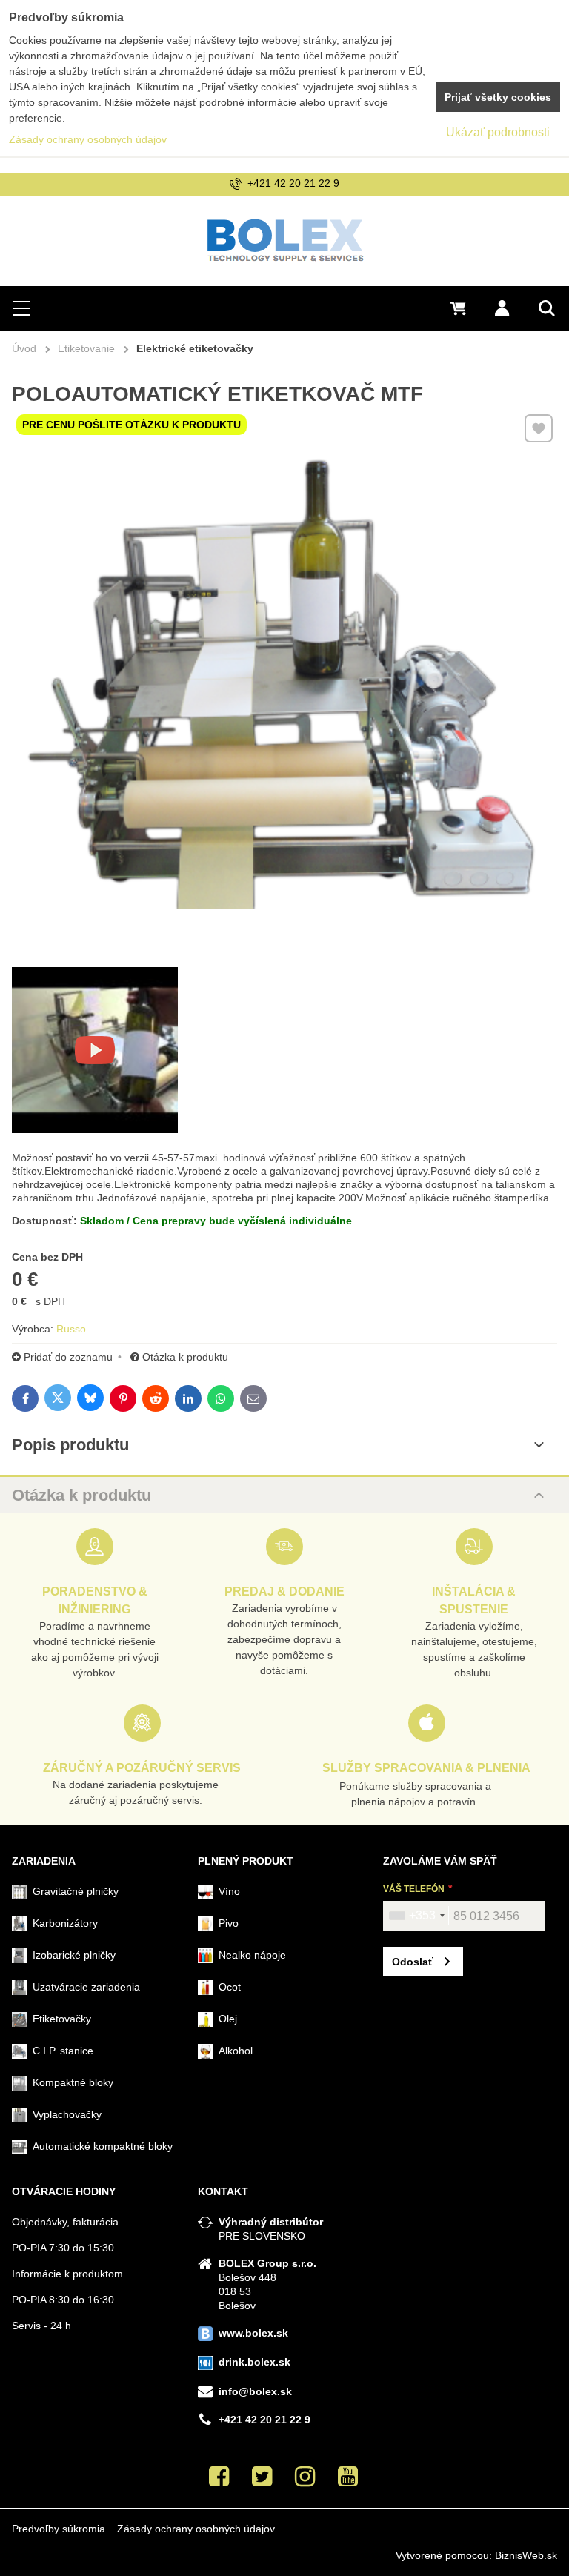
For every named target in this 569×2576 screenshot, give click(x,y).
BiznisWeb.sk (526, 2555)
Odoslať (413, 1962)
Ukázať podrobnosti (498, 132)
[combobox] (416, 1916)
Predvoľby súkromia (59, 2529)
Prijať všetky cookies (498, 97)
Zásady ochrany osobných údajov (196, 2529)
